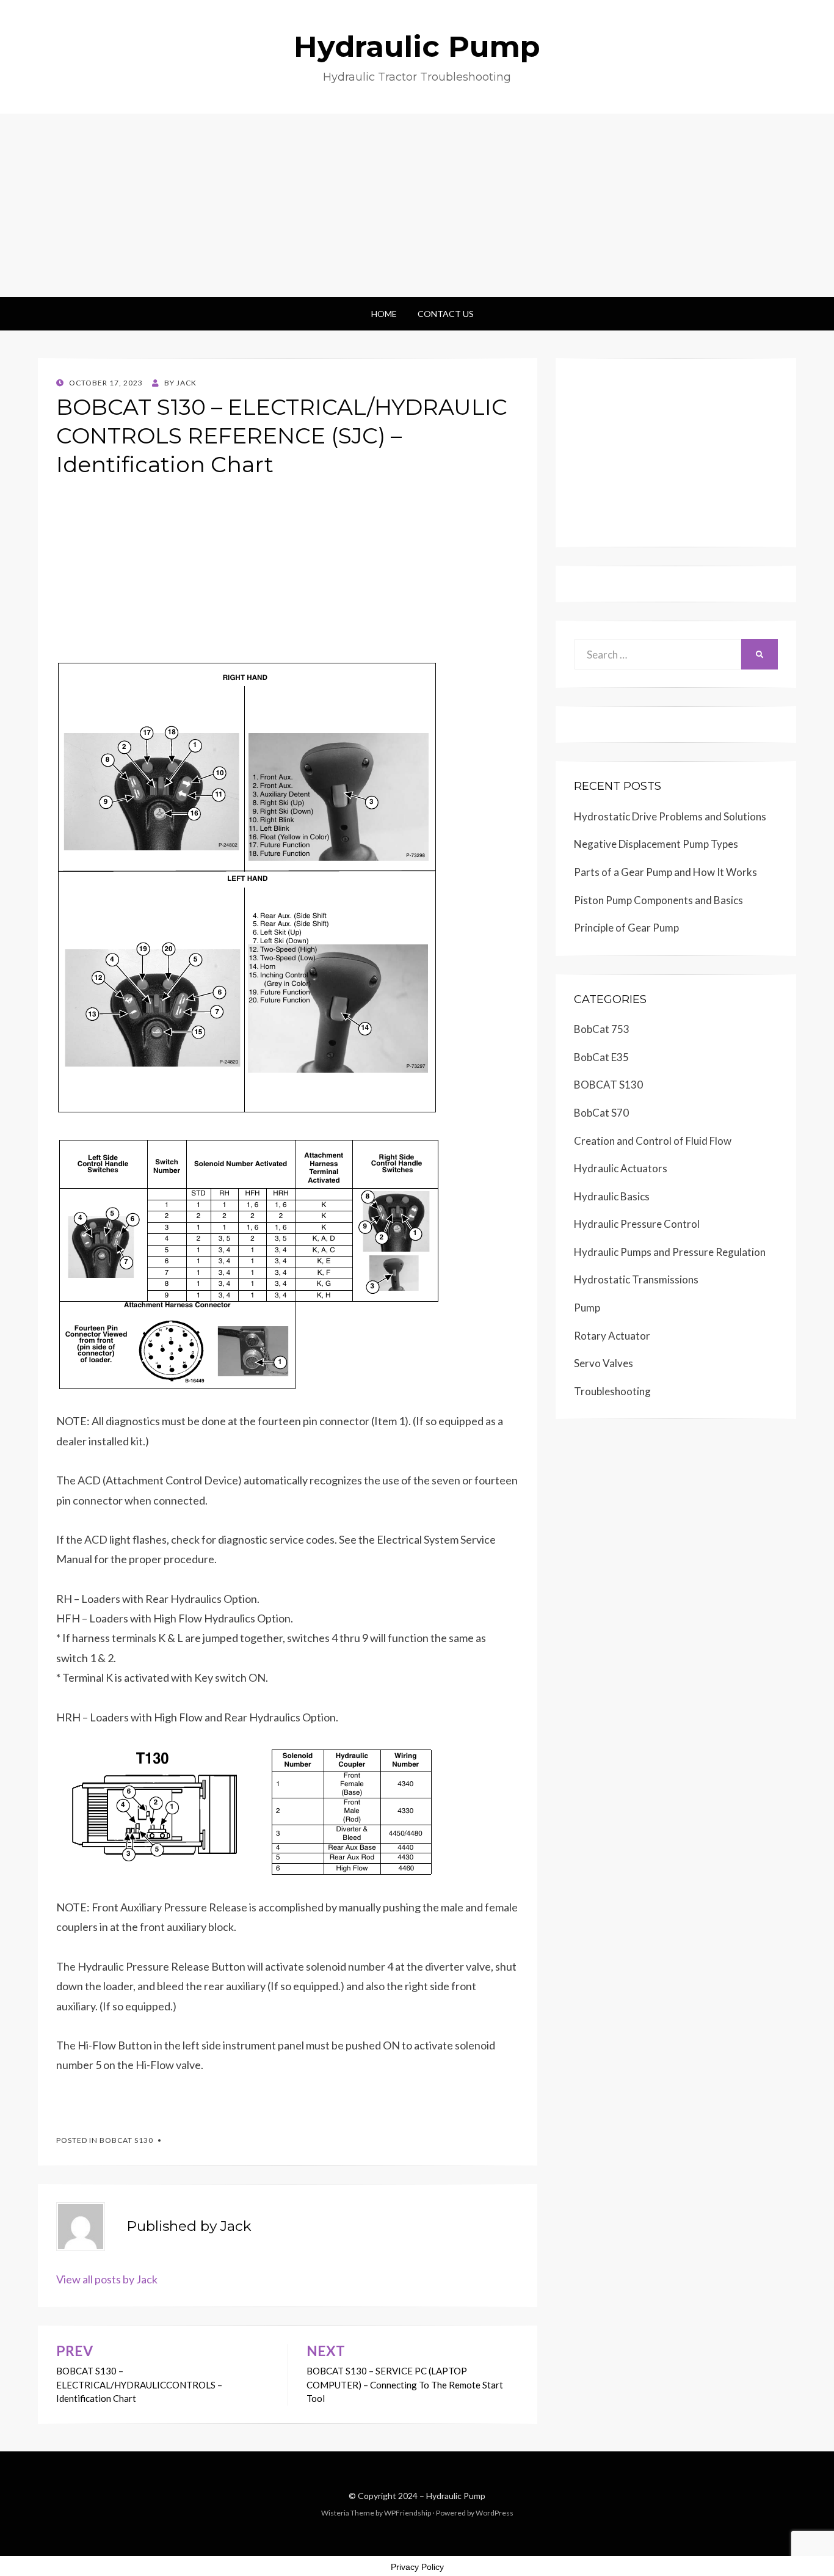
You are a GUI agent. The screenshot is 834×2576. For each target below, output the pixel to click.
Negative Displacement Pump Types (656, 844)
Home (384, 314)
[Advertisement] (417, 205)
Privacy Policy (417, 2567)
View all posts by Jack (107, 2279)
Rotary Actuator (612, 1336)
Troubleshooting (612, 1391)
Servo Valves (604, 1363)
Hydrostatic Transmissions (636, 1279)
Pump (587, 1308)
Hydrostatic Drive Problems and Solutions (670, 816)
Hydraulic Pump (417, 46)
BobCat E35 (601, 1057)
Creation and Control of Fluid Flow (653, 1141)
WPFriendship (408, 2513)
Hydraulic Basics (612, 1196)
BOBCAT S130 (126, 2140)
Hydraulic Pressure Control (637, 1224)
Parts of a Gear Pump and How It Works (665, 872)
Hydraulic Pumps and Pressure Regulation (670, 1252)
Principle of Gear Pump (626, 928)
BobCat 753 (602, 1029)
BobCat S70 (601, 1113)
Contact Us (446, 314)
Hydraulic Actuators (621, 1168)
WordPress (495, 2513)
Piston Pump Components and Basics (658, 900)
